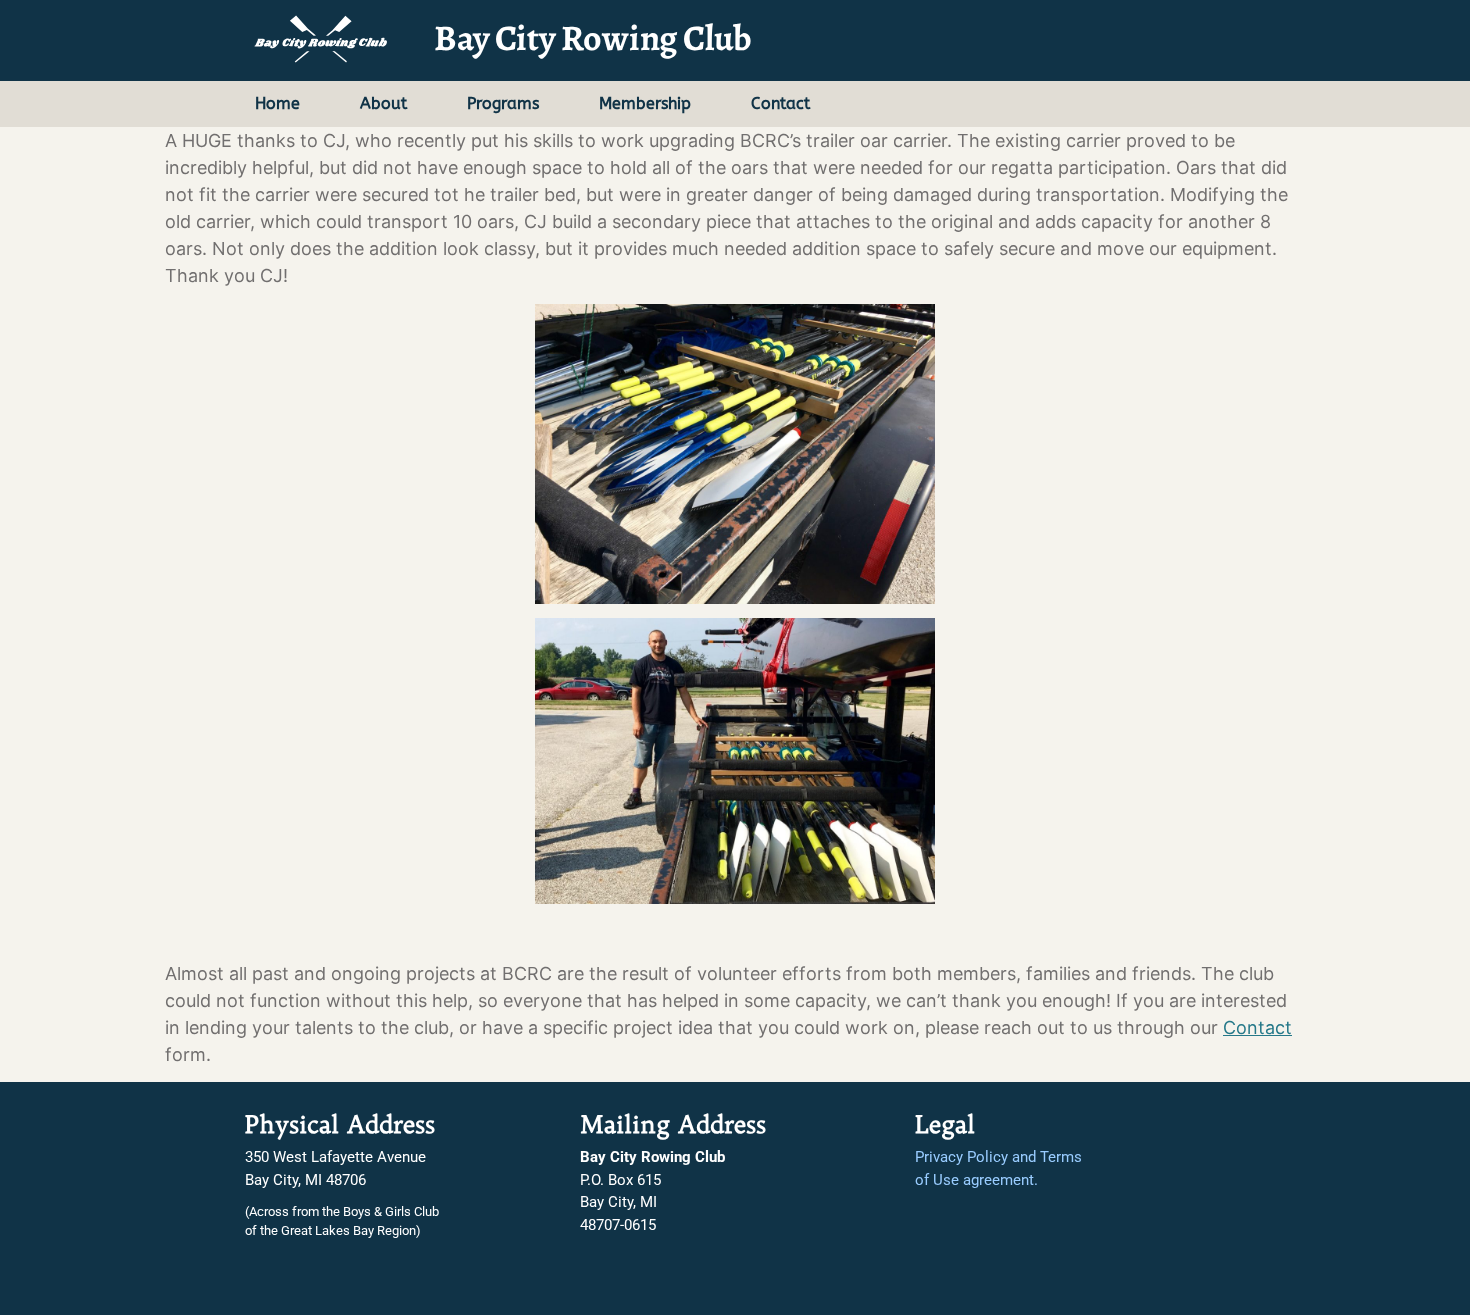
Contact (780, 103)
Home (277, 103)
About (383, 103)
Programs (503, 103)
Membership (645, 103)
